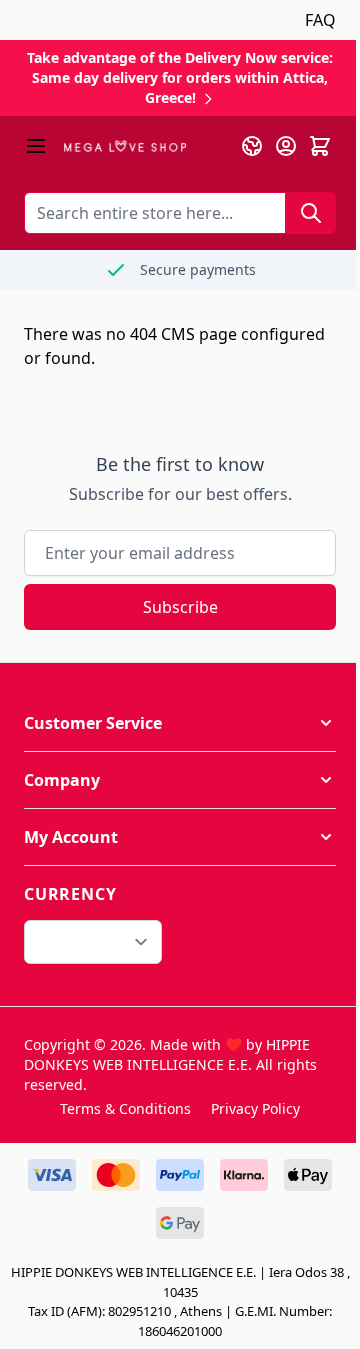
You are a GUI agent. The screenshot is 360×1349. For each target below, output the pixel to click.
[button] (180, 723)
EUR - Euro (81, 942)
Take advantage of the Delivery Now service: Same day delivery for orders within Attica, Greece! (180, 77)
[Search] (311, 213)
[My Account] (286, 146)
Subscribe (180, 607)
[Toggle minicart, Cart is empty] (320, 146)
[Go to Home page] (125, 146)
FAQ (320, 20)
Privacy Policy (255, 1108)
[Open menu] (36, 146)
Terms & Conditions (125, 1108)
